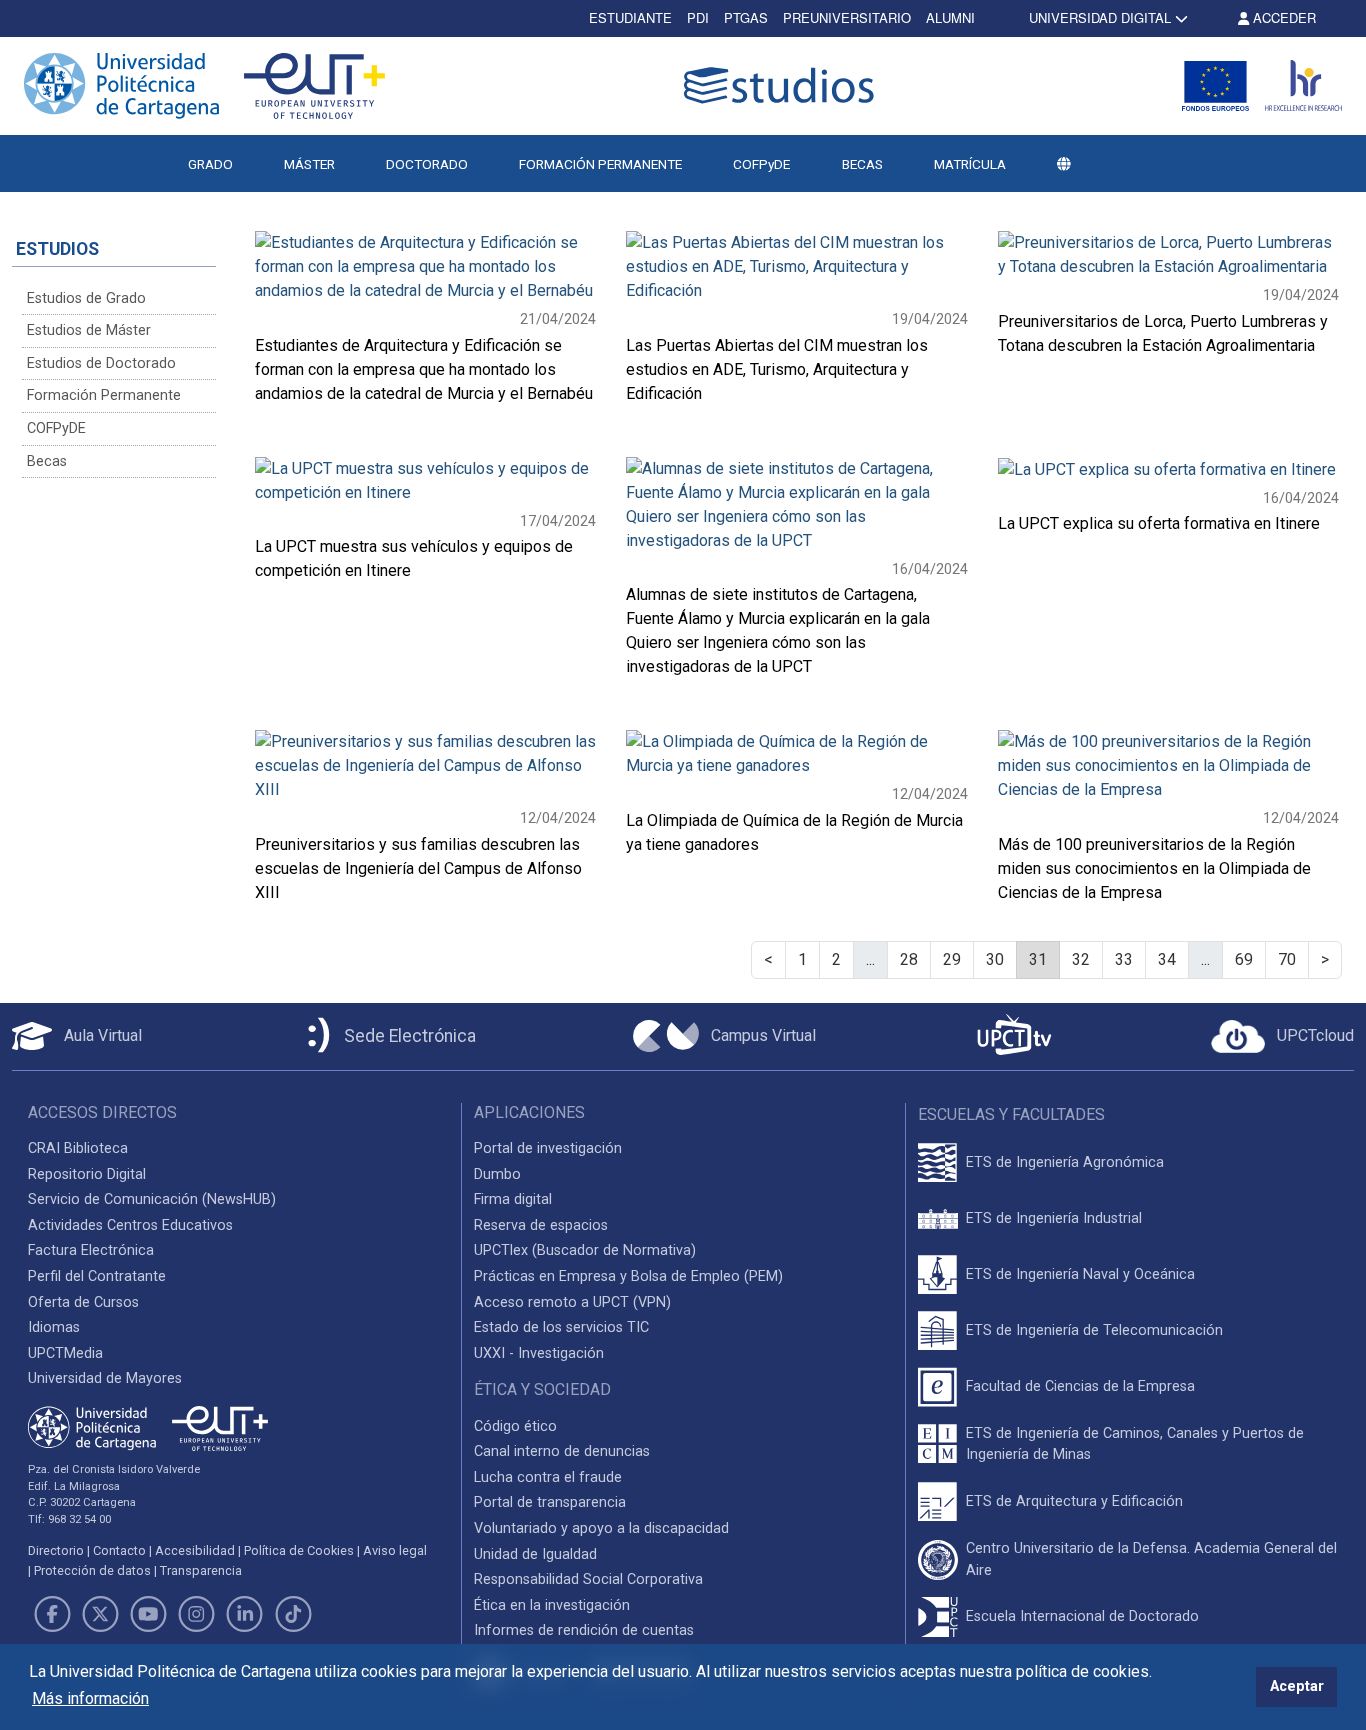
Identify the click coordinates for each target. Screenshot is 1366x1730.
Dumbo (497, 1174)
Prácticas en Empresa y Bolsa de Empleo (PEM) (628, 1276)
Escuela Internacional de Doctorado (1082, 1616)
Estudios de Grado (86, 298)
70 (1287, 959)
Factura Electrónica (91, 1250)
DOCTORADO (427, 164)
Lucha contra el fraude (548, 1477)
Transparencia (201, 1570)
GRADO (210, 164)
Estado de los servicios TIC (561, 1327)
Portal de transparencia (550, 1502)
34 (1167, 959)
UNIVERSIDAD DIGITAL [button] (1100, 17)
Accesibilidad (195, 1550)
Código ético (515, 1426)
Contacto (119, 1550)
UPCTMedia (65, 1353)
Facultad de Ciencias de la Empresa (1080, 1386)
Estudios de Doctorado (101, 363)
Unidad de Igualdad (535, 1554)
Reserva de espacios (541, 1225)
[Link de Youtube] (148, 1614)
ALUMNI (950, 17)
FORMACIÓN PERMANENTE (600, 164)
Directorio (56, 1550)
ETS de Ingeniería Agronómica (1065, 1162)
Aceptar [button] (1297, 1686)
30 (995, 959)
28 (909, 959)
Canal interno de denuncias (562, 1451)
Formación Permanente (104, 395)
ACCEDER (1282, 17)
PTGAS (746, 17)
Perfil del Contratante (97, 1276)
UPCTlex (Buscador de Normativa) (585, 1250)
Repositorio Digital (87, 1174)
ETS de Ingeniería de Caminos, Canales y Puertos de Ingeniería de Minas (1135, 1444)
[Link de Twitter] (100, 1614)
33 (1124, 959)
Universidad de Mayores (105, 1378)
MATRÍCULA (970, 164)
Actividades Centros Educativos (130, 1225)
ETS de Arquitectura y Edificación (1074, 1501)
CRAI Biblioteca (78, 1148)
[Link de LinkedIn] (245, 1614)
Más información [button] (90, 1698)
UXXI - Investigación (539, 1353)
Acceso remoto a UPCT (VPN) (572, 1302)
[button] (1063, 164)
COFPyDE (761, 164)
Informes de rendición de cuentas (584, 1630)
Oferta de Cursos (83, 1302)
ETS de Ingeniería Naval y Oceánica (1080, 1274)
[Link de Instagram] (197, 1614)
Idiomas (54, 1327)
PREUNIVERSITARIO (847, 17)
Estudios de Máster (89, 330)
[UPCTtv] (1014, 1036)
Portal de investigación (548, 1148)
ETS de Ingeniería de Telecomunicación (1094, 1330)
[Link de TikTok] (293, 1614)
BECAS (862, 164)
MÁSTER (309, 164)
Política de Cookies (299, 1550)
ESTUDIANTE (630, 17)
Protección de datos (92, 1570)
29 (952, 959)
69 (1244, 959)
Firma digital (513, 1199)
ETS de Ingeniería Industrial (1054, 1218)
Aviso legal (395, 1550)
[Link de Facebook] (52, 1614)
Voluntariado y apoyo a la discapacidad (601, 1528)
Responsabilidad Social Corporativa (588, 1579)
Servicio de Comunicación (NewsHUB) (152, 1199)
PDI (698, 17)
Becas (47, 461)
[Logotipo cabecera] (783, 85)
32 (1081, 959)
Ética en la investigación (552, 1605)
